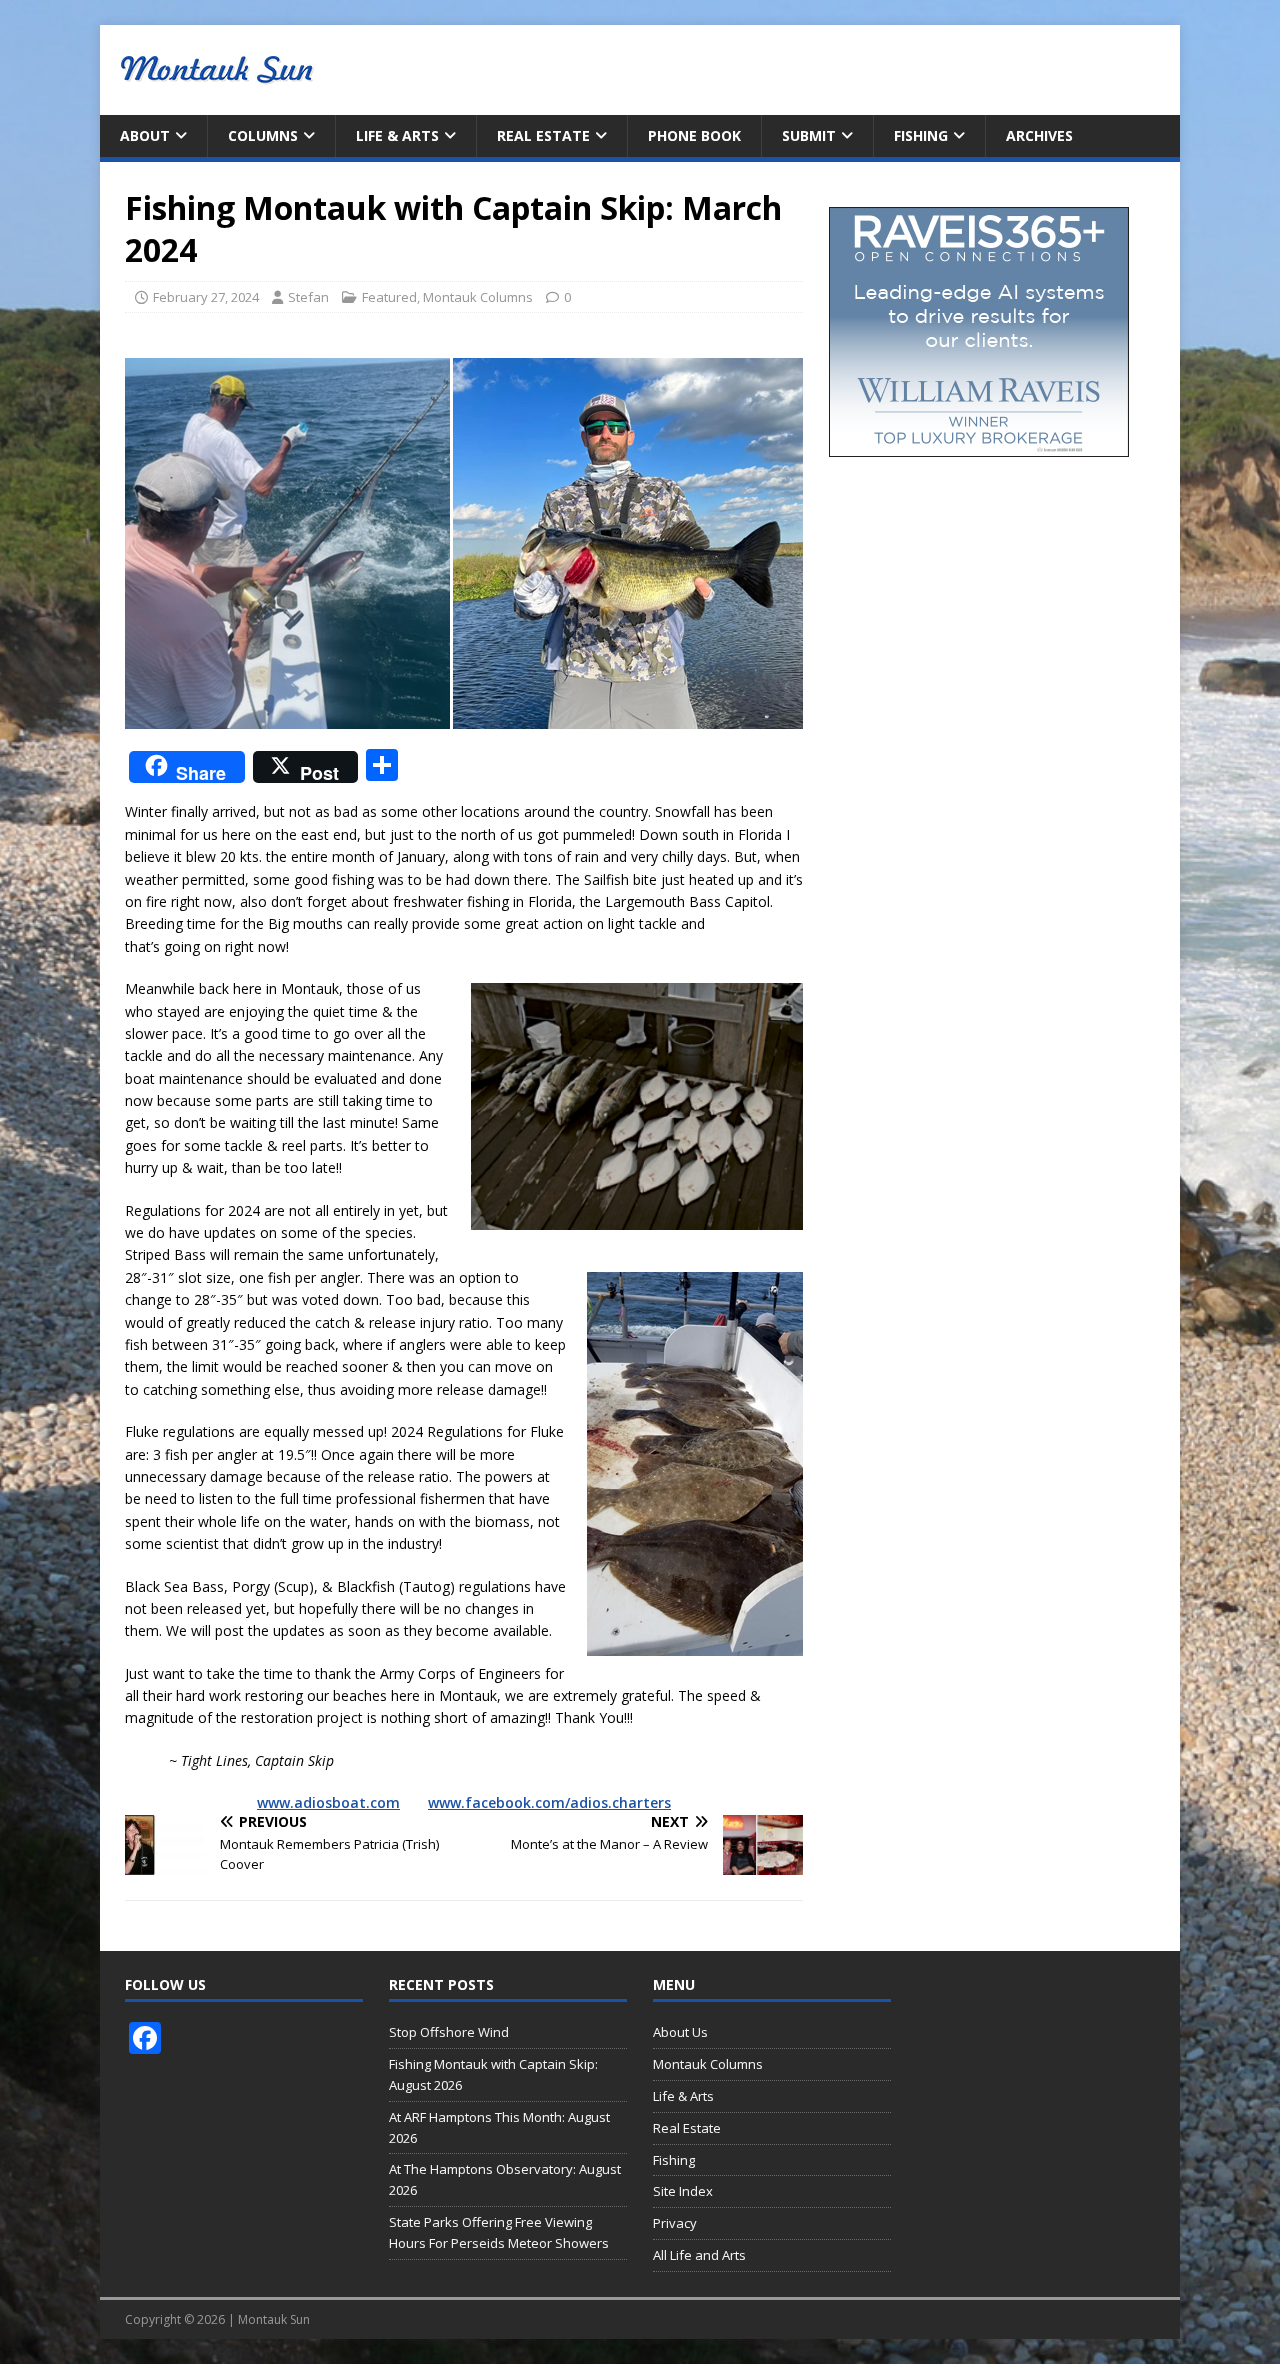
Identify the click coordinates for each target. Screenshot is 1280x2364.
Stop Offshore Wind (449, 2032)
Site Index (683, 2191)
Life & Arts (397, 135)
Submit (809, 135)
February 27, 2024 (206, 297)
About (145, 135)
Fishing (921, 135)
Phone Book (694, 135)
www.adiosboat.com (328, 1802)
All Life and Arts (699, 2255)
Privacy (675, 2223)
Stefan (308, 297)
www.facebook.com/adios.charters (549, 1802)
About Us (680, 2032)
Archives (1039, 135)
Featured (389, 297)
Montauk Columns (478, 297)
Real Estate (543, 135)
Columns (263, 135)
